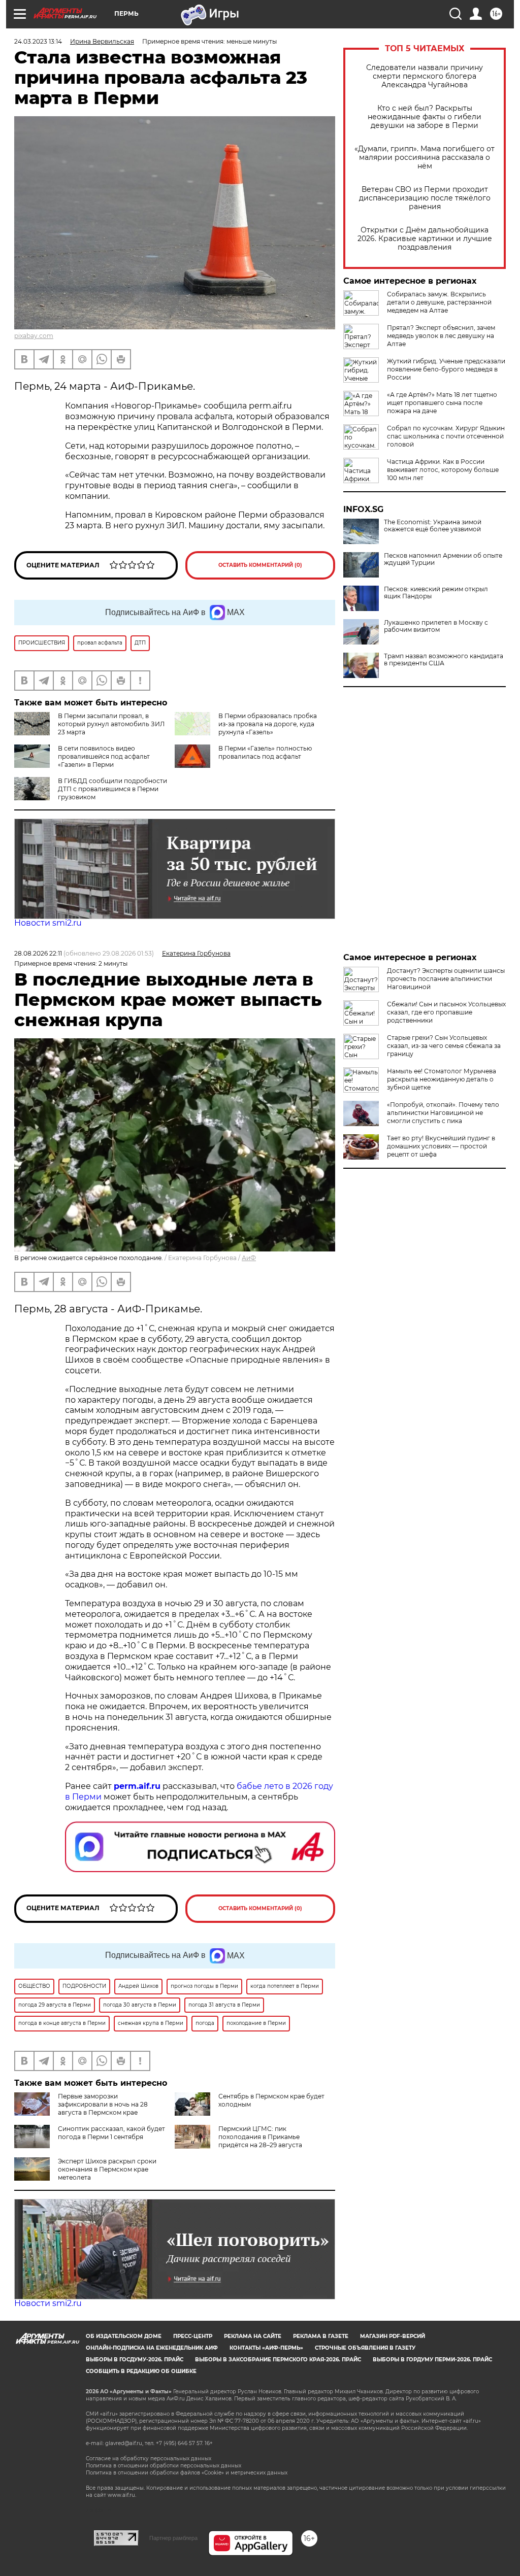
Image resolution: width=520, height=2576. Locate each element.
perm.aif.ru (137, 1786)
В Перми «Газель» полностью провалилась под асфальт (265, 752)
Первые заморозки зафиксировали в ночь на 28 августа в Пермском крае (103, 2104)
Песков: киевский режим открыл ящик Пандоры (436, 593)
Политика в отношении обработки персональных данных (164, 2466)
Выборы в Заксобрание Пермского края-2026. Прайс (278, 2360)
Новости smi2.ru (48, 923)
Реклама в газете (321, 2336)
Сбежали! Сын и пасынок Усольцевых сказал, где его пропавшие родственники (446, 1012)
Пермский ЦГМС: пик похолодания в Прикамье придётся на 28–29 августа (260, 2137)
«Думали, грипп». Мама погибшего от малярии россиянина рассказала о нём (425, 158)
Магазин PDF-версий (393, 2336)
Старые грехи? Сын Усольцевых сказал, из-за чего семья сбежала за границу (444, 1046)
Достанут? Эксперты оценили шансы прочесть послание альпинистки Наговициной (446, 979)
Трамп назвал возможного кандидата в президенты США (444, 660)
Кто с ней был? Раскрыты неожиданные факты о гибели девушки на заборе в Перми (425, 117)
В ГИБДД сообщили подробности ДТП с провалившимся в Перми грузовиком (112, 789)
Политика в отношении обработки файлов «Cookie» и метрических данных (187, 2473)
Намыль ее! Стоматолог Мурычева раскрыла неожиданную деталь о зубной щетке (442, 1079)
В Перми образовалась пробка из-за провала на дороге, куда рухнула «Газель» (268, 724)
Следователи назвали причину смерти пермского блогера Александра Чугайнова (425, 76)
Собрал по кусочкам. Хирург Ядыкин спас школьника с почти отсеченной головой (446, 436)
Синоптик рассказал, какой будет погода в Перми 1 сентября (111, 2133)
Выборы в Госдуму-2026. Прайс (135, 2360)
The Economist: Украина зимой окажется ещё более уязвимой (433, 526)
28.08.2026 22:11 (38, 953)
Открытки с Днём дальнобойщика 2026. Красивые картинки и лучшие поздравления (425, 239)
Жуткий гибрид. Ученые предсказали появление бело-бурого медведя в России (446, 369)
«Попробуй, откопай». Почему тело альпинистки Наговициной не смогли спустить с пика (443, 1113)
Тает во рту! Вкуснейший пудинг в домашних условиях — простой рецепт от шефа (441, 1146)
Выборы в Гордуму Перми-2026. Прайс (432, 2360)
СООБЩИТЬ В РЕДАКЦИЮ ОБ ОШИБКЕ (141, 2371)
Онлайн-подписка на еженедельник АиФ (152, 2348)
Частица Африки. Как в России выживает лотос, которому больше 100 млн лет (443, 470)
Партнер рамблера (173, 2538)
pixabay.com (34, 336)
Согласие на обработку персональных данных (149, 2459)
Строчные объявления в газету (365, 2348)
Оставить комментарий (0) (260, 565)
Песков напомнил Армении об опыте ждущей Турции (443, 559)
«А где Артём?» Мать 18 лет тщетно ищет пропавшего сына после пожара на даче (442, 403)
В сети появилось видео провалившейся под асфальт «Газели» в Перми (104, 756)
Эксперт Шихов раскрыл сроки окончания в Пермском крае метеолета (107, 2169)
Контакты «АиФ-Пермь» (266, 2348)
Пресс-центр (193, 2336)
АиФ (249, 1258)
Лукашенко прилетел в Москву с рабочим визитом (436, 626)
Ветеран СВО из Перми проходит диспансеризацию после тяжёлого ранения (425, 198)
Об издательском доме (124, 2336)
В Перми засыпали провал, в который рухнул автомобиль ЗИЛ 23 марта (111, 724)
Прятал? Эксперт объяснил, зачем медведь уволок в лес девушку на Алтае (441, 336)
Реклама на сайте (253, 2336)
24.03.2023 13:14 (38, 41)
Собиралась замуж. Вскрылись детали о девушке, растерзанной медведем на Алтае (439, 302)
